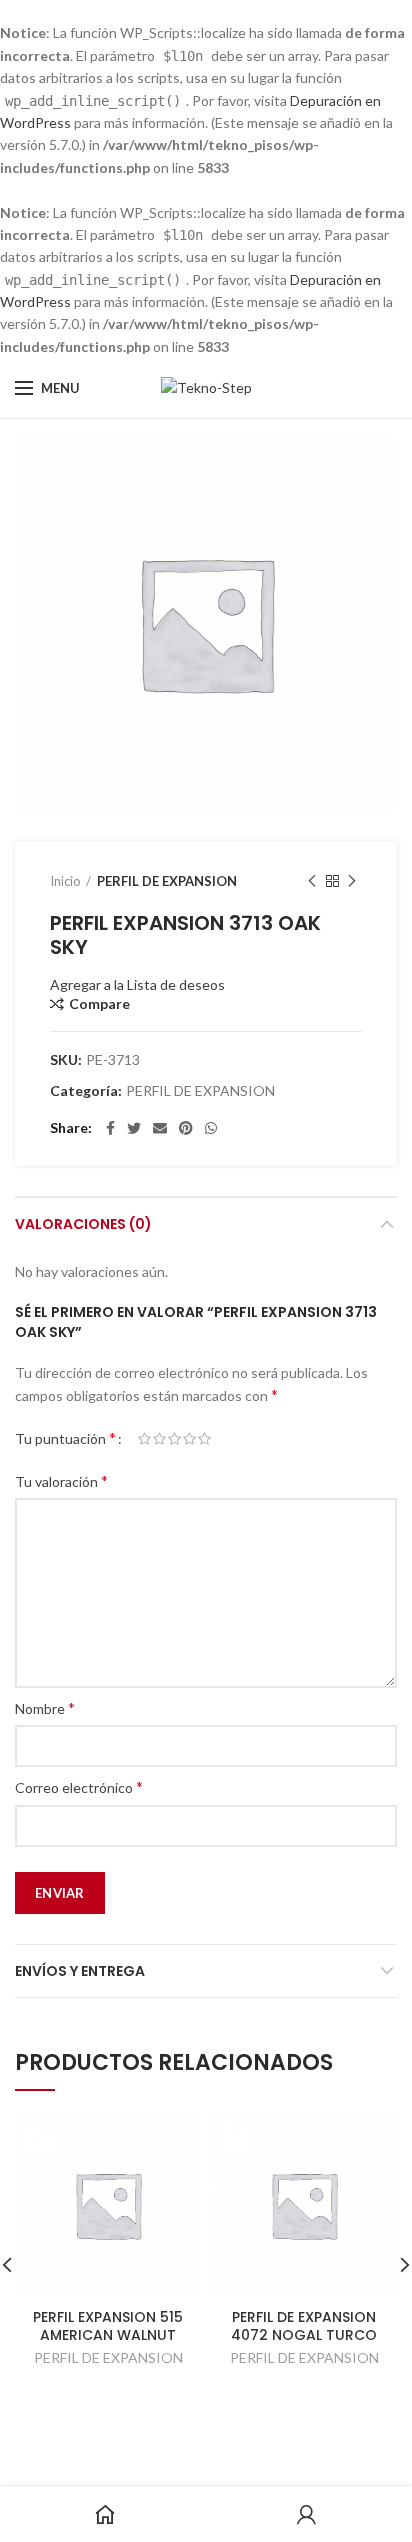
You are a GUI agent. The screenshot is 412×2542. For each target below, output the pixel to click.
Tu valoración (61, 1480)
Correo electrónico (79, 1786)
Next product (352, 881)
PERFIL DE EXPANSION (167, 881)
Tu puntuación (65, 1437)
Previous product (312, 881)
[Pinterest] (186, 1128)
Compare (99, 1004)
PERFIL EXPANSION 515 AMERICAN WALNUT (108, 2326)
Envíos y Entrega (80, 1971)
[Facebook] (110, 1128)
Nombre (45, 1707)
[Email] (160, 1128)
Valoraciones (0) (83, 1224)
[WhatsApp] (211, 1128)
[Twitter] (134, 1128)
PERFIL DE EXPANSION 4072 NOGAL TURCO (304, 2326)
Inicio (65, 881)
